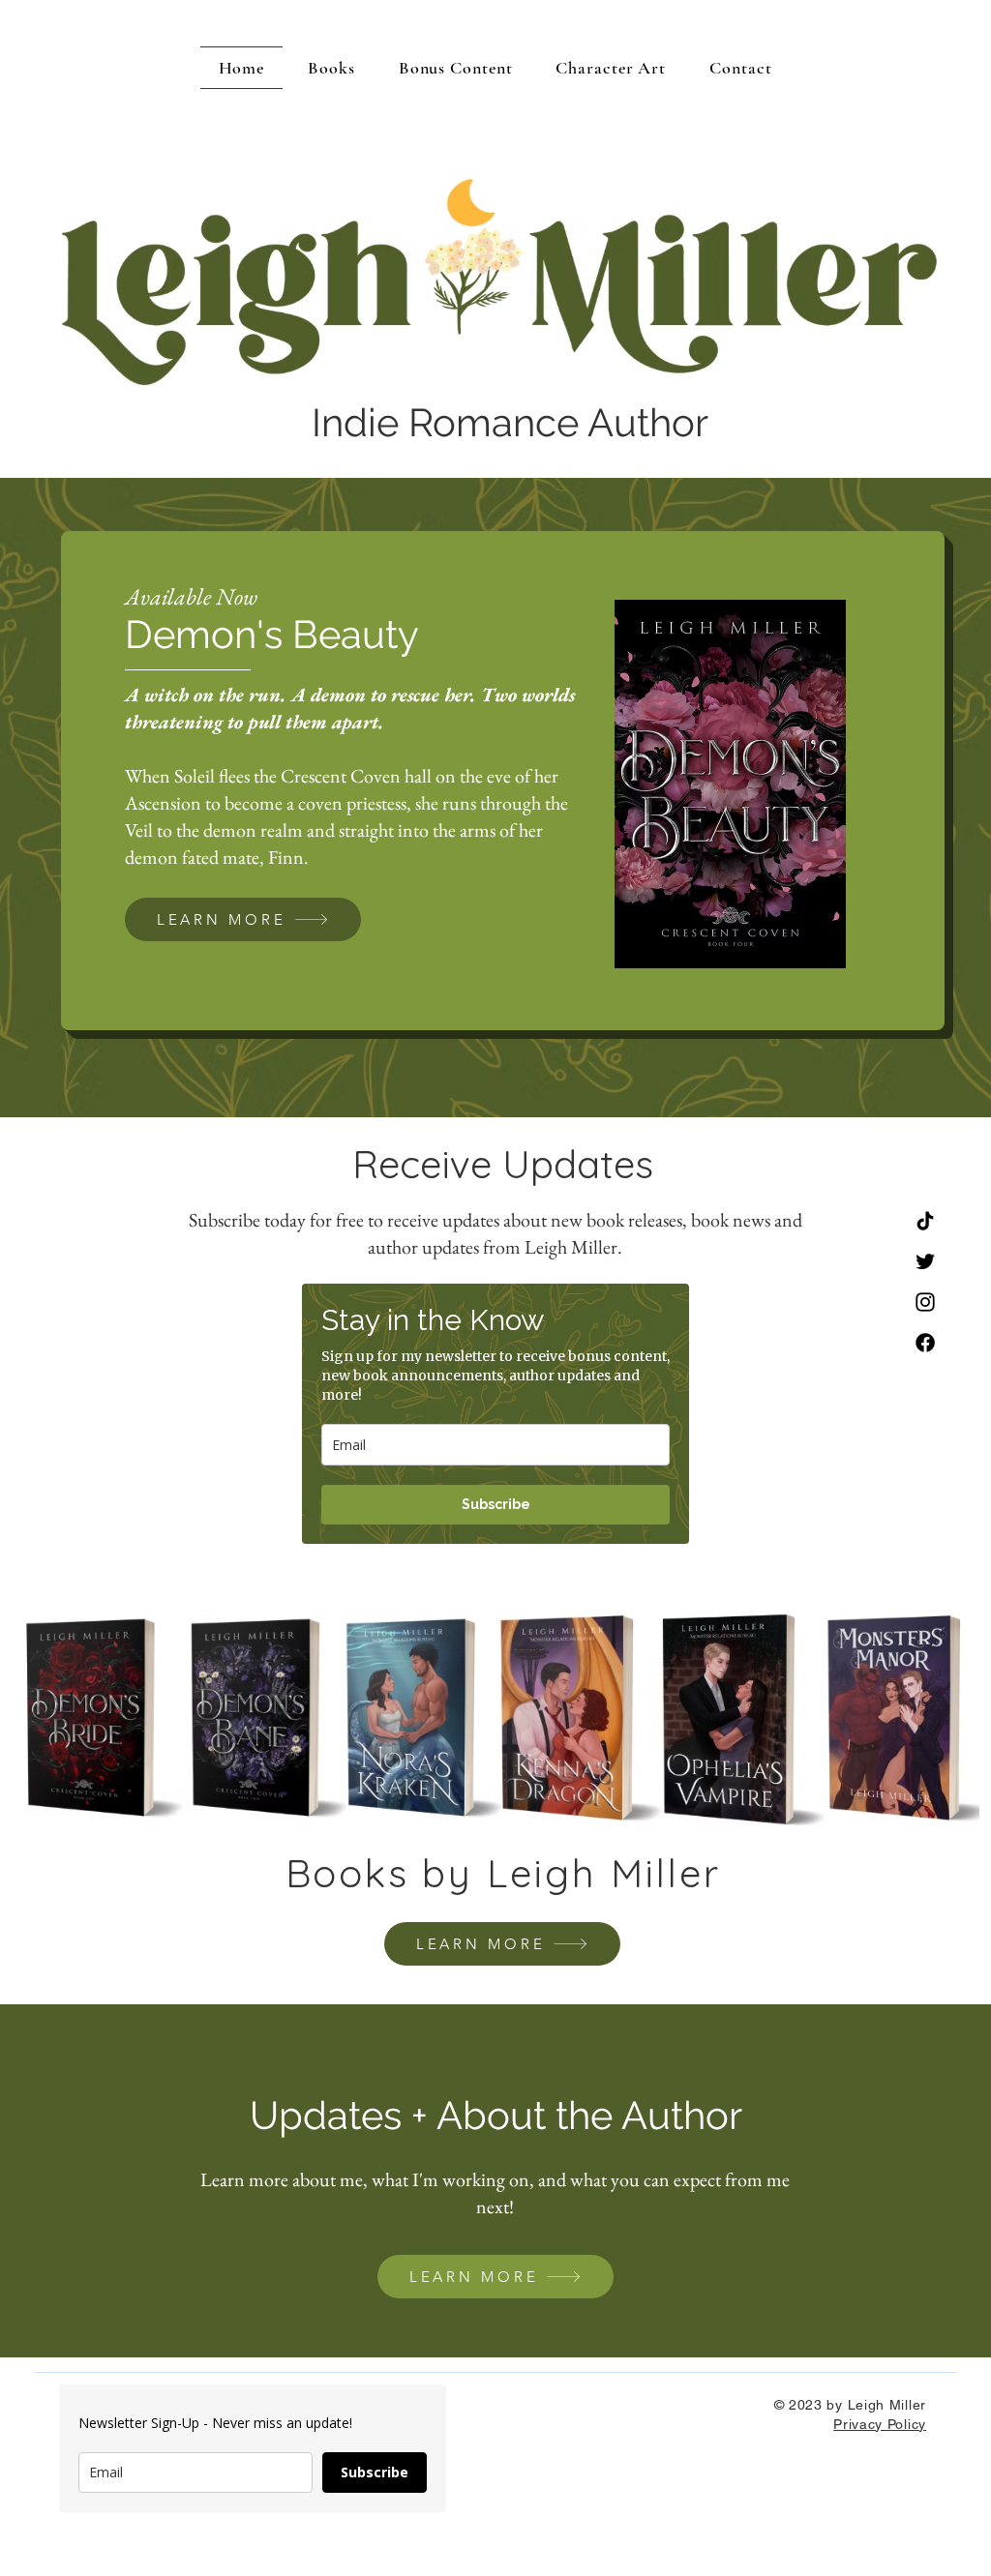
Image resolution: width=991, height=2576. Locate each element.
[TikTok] (925, 1221)
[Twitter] (925, 1261)
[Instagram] (925, 1302)
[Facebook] (925, 1343)
